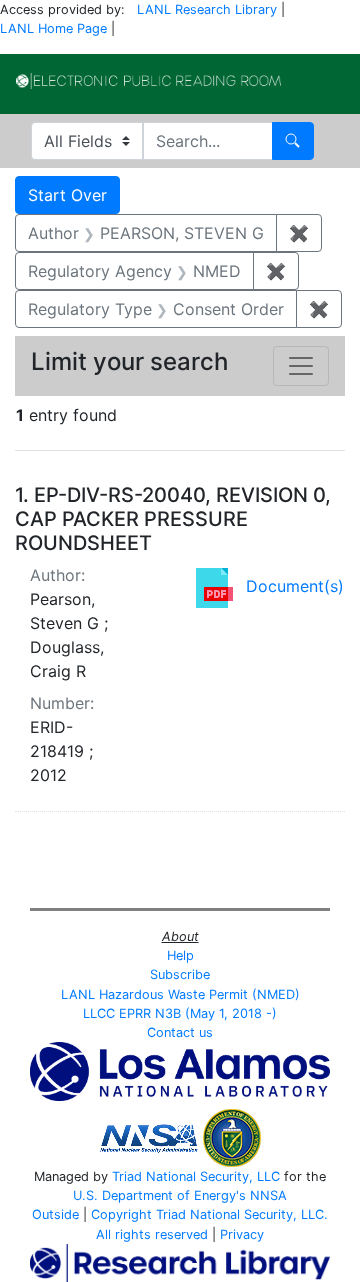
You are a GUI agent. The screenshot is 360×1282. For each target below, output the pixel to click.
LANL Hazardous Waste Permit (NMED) (180, 994)
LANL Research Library (207, 9)
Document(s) (295, 586)
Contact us (180, 1032)
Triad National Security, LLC (196, 1176)
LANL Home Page (53, 28)
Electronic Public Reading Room (148, 81)
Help (180, 955)
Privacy (242, 1234)
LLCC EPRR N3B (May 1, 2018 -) (180, 1013)
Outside (55, 1214)
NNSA (268, 1195)
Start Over (67, 195)
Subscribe (180, 974)
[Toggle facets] (301, 366)
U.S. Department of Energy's (159, 1195)
